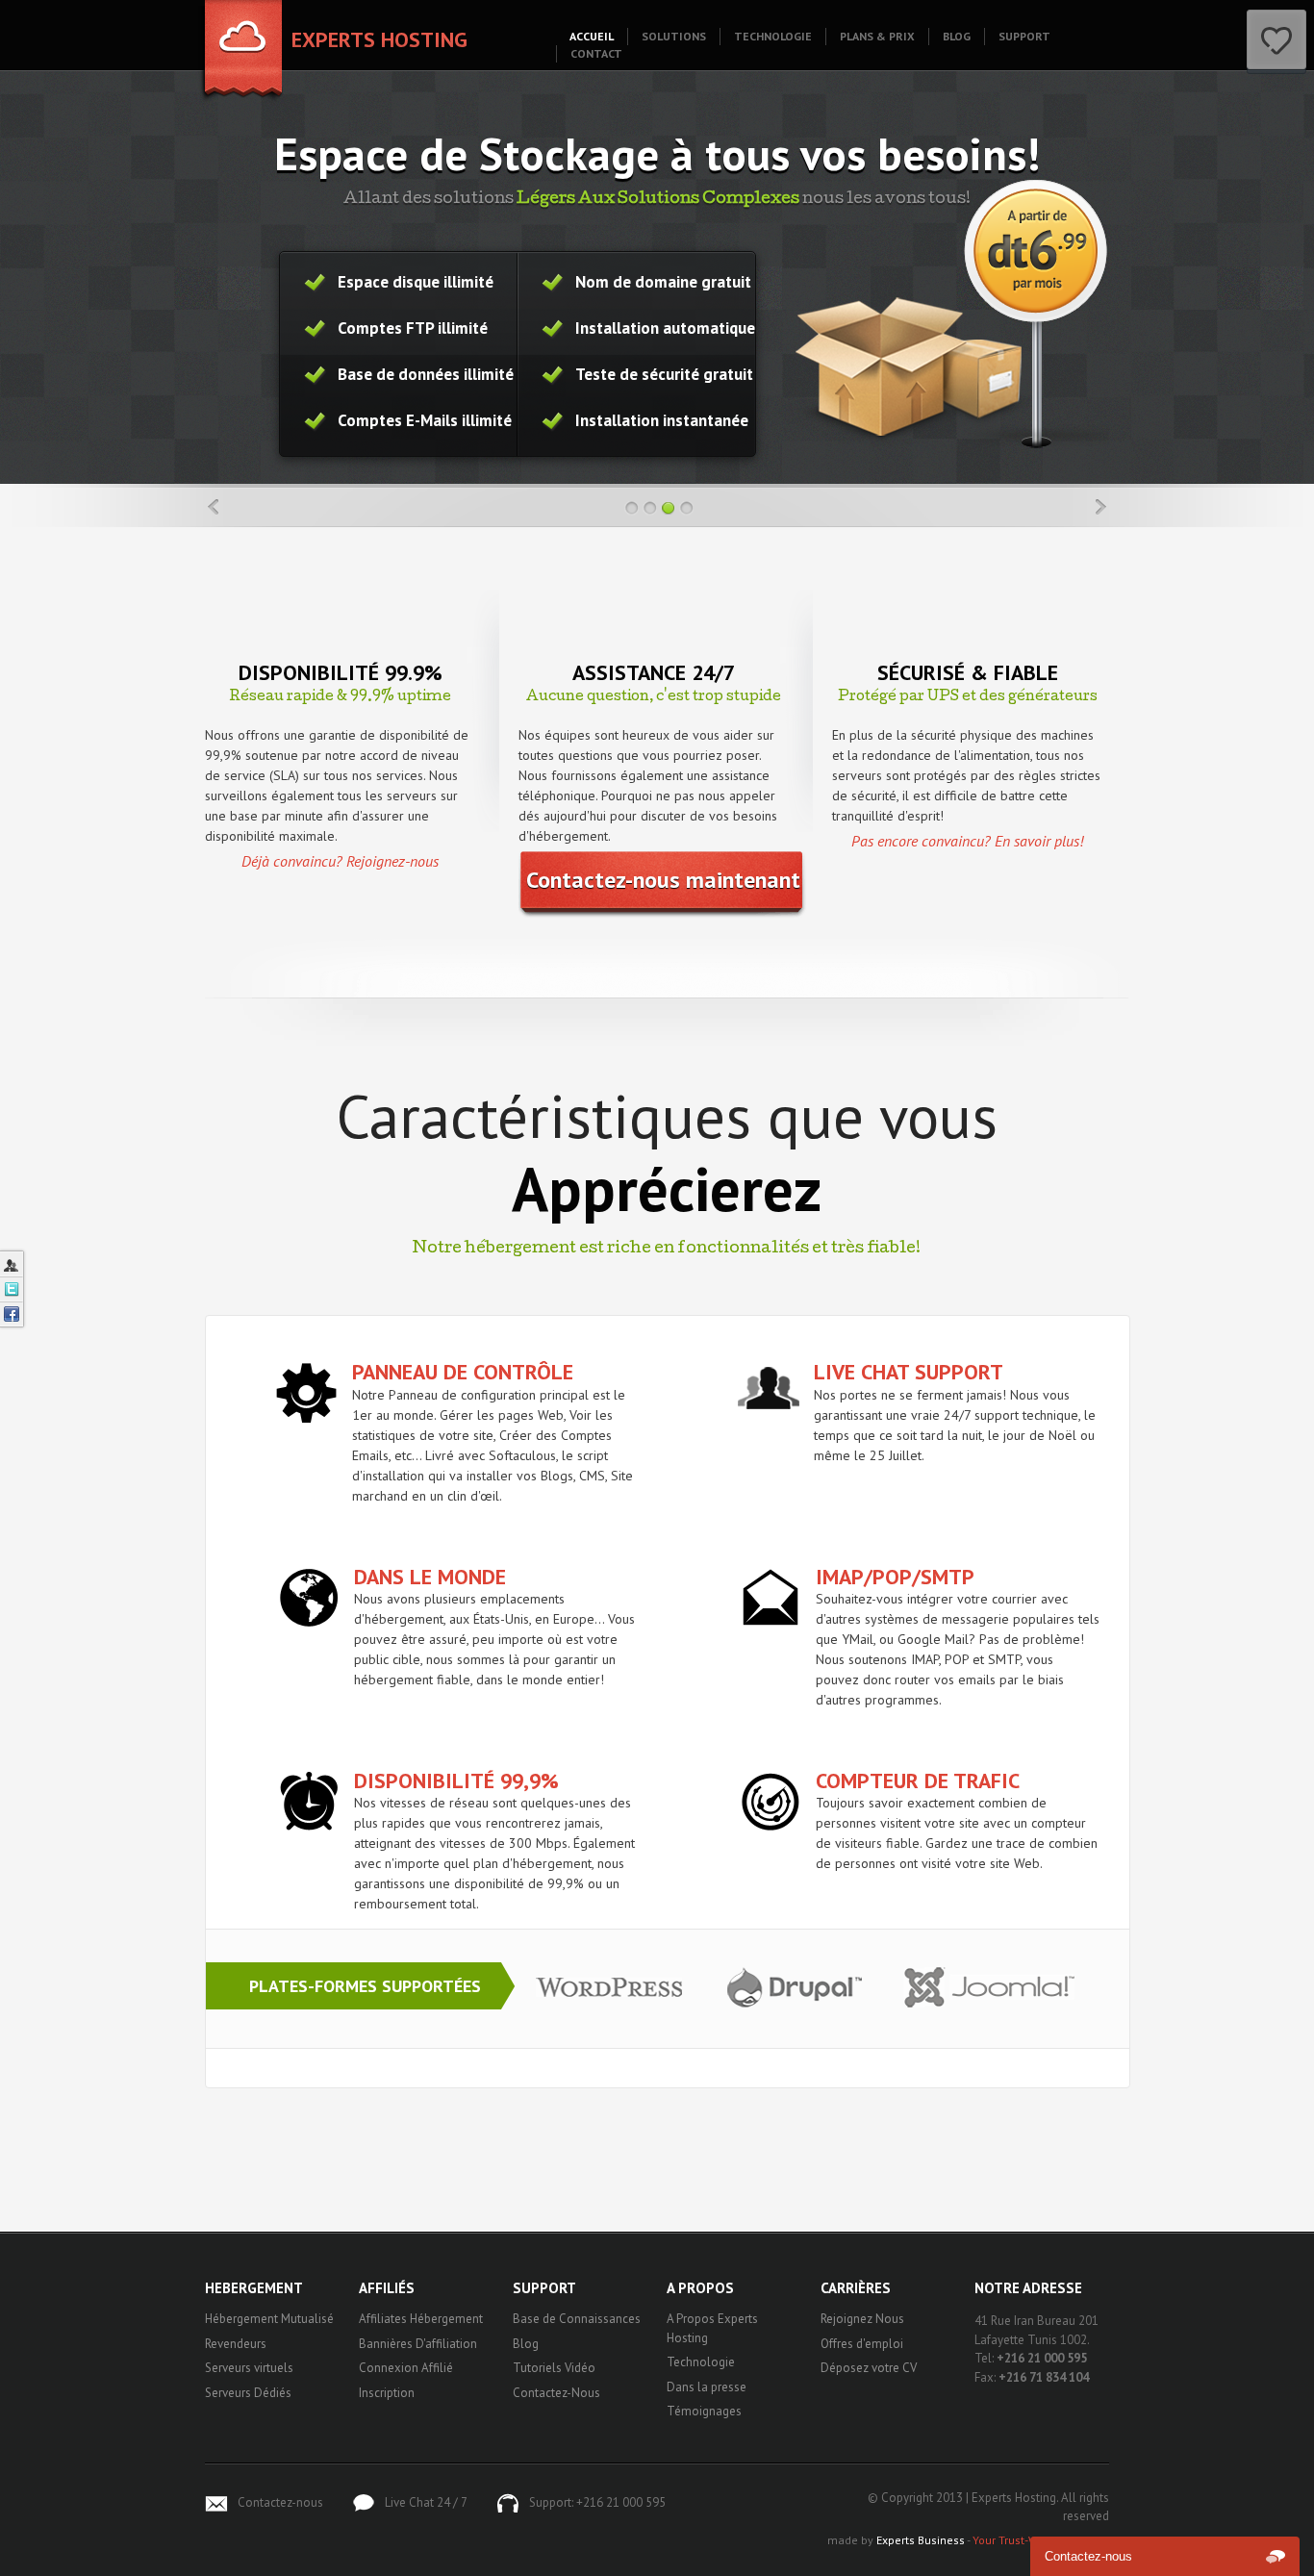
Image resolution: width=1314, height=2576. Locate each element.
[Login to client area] (12, 1264)
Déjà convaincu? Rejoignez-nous (340, 861)
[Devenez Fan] (12, 1314)
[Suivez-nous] (12, 1289)
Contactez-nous (280, 2502)
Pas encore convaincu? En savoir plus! (967, 841)
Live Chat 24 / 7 (426, 2502)
